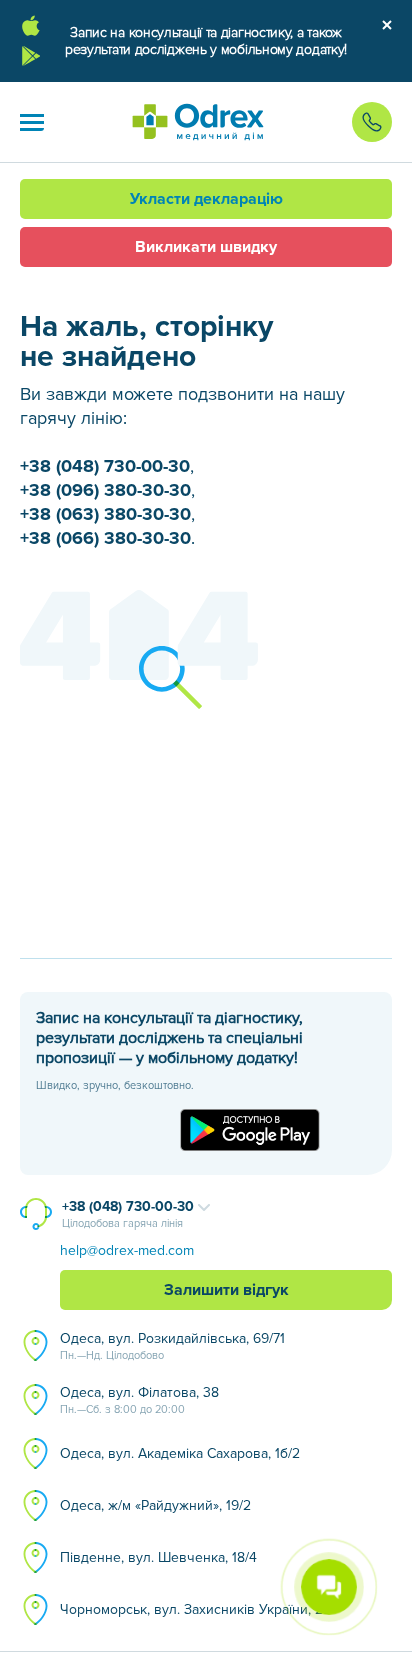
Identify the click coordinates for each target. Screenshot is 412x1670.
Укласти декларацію (206, 199)
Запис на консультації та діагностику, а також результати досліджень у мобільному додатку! (206, 41)
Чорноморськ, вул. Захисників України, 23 (195, 1609)
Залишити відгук (226, 1290)
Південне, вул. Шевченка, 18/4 (158, 1557)
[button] (32, 122)
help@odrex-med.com (127, 1250)
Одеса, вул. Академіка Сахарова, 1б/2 (180, 1453)
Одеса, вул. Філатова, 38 (139, 1400)
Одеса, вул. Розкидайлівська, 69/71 (172, 1346)
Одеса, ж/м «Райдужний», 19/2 (155, 1505)
